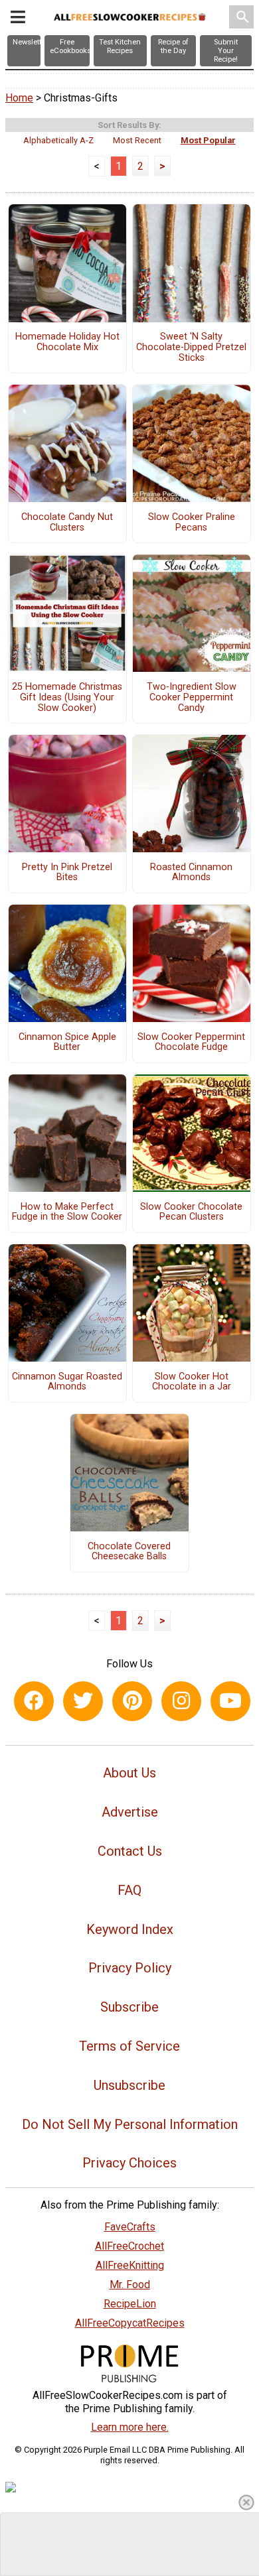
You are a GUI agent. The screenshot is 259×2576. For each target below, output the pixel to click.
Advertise (130, 1812)
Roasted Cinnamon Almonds (191, 873)
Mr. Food (130, 2285)
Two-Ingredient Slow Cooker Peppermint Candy (192, 698)
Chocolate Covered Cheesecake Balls (129, 1552)
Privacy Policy (130, 1968)
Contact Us (130, 1851)
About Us (129, 1773)
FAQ (129, 1890)
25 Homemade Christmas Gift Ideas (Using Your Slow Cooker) (67, 698)
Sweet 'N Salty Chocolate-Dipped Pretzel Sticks (191, 348)
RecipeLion (130, 2304)
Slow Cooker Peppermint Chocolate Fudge (191, 1043)
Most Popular (208, 140)
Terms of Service (129, 2046)
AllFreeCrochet (129, 2246)
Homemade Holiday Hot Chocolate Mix (67, 342)
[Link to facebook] (34, 1701)
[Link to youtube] (230, 1701)
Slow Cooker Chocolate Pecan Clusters (191, 1212)
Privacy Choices (129, 2163)
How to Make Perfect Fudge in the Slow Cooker (67, 1212)
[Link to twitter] (83, 1701)
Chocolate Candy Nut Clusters (67, 523)
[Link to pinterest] (132, 1701)
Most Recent (137, 140)
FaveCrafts (130, 2227)
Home (19, 98)
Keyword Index (130, 1929)
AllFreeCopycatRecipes (130, 2323)
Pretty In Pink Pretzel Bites (67, 873)
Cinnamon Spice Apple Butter (67, 1043)
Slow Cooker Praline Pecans (192, 523)
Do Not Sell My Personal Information (130, 2124)
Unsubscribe (129, 2085)
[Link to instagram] (181, 1701)
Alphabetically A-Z (58, 140)
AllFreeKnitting (130, 2265)
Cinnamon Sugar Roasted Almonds (67, 1382)
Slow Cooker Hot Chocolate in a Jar (192, 1382)
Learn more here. (130, 2427)
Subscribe (129, 2007)
